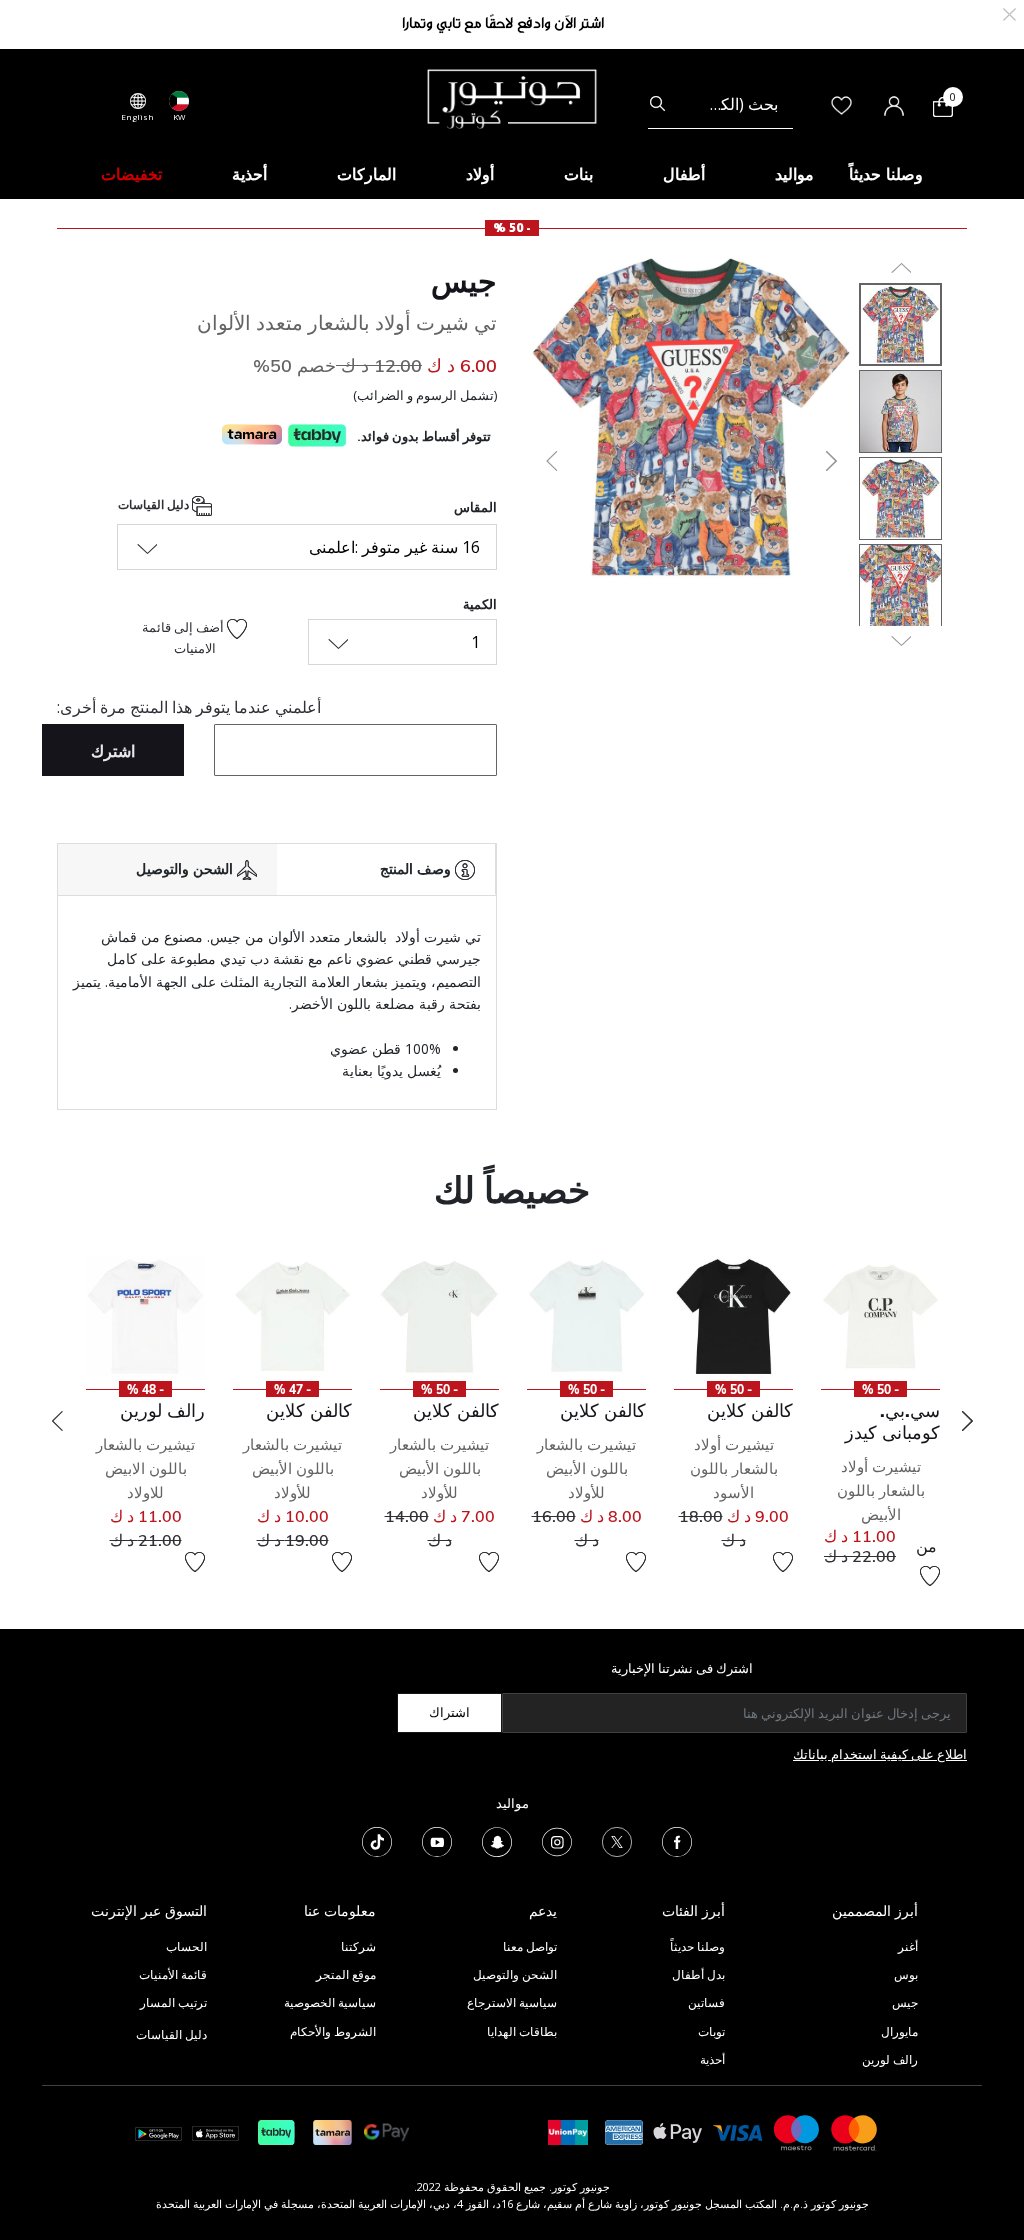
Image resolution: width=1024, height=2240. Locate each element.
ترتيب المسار (173, 2002)
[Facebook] (677, 1840)
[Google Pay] (386, 2131)
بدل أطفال (698, 1974)
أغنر (908, 1946)
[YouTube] (437, 1840)
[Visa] (738, 2131)
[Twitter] (617, 1840)
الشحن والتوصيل (515, 1974)
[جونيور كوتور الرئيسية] (512, 97)
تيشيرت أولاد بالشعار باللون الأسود (734, 1468)
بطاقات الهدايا (522, 2031)
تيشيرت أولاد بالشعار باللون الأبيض (881, 1490)
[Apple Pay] (678, 2131)
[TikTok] (377, 1840)
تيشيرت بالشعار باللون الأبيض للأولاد (586, 1468)
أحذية (712, 2059)
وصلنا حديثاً (697, 1946)
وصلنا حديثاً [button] (886, 174)
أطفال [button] (684, 174)
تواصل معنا (528, 1946)
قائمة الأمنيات (173, 1974)
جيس (464, 281)
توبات (711, 2031)
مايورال (899, 2031)
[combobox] (720, 104)
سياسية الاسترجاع (512, 2002)
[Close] (1009, 12)
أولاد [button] (480, 174)
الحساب (186, 1946)
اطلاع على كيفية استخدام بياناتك (880, 1754)
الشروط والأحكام (333, 2031)
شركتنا (358, 1946)
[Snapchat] (497, 1840)
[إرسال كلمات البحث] (657, 104)
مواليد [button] (794, 174)
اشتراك (449, 1712)
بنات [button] (578, 174)
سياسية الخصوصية (330, 2002)
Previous (57, 1421)
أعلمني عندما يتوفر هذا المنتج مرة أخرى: (189, 707)
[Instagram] (557, 1840)
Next (967, 1421)
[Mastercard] (855, 2131)
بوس (906, 1974)
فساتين (706, 2002)
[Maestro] (797, 2131)
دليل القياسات (155, 504)
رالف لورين (890, 2059)
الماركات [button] (366, 174)
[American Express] (624, 2131)
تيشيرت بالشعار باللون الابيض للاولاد (145, 1468)
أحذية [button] (249, 174)
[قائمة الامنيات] (930, 1576)
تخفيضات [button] (131, 174)
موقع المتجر (346, 1974)
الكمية (480, 604)
